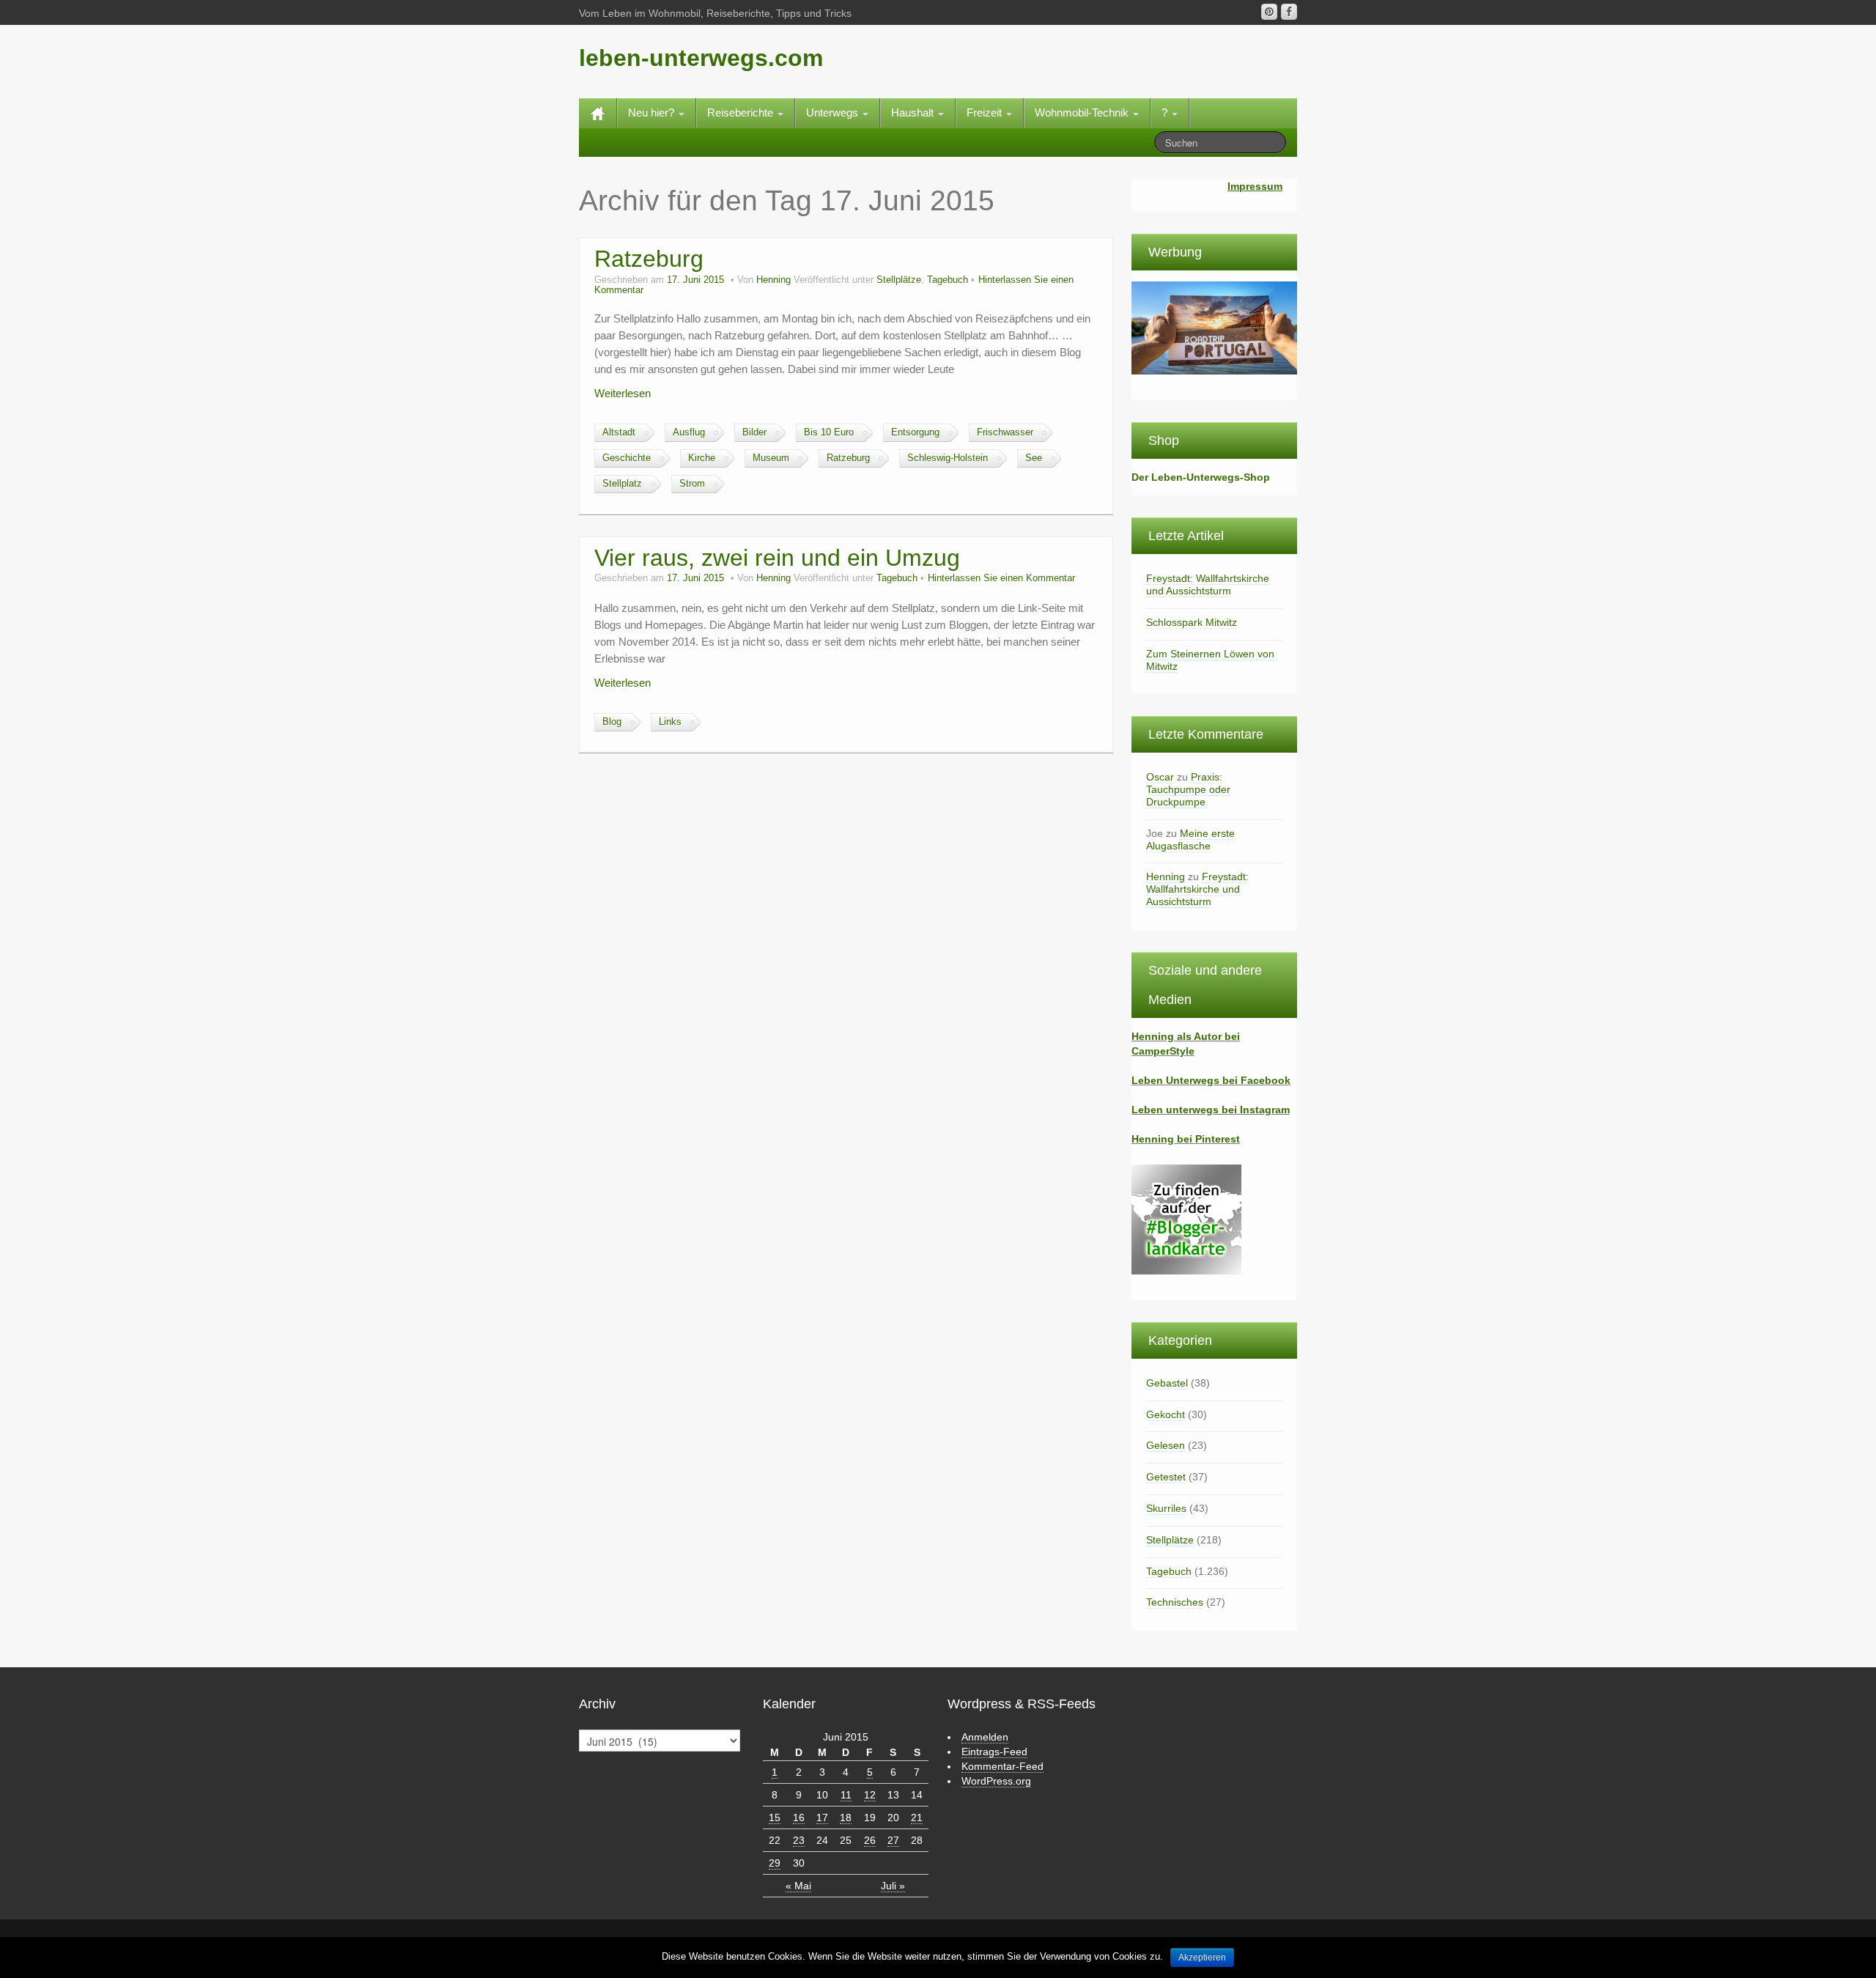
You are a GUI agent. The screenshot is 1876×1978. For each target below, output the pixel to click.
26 (870, 1840)
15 (775, 1818)
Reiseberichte (742, 112)
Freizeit (986, 112)
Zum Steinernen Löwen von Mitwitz (1210, 660)
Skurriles (1166, 1508)
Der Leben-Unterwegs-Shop (1201, 477)
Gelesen (1166, 1445)
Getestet (1166, 1477)
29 (775, 1863)
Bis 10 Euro (829, 432)
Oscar (1160, 777)
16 (799, 1818)
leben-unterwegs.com (701, 58)
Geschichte (627, 458)
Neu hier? (653, 112)
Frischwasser (1005, 432)
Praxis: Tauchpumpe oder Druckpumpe (1188, 789)
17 (822, 1818)
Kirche (702, 458)
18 (846, 1818)
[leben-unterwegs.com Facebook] (1289, 12)
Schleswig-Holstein (948, 458)
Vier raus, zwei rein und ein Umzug (777, 558)
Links (670, 722)
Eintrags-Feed (994, 1752)
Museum (771, 458)
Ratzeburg (649, 259)
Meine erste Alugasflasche (1190, 839)
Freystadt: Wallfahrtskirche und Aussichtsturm (1208, 584)
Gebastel (1167, 1383)
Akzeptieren (1202, 1957)
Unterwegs (834, 112)
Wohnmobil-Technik (1083, 112)
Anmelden (985, 1737)
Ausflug (689, 432)
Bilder (754, 432)
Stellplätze (899, 280)
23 (799, 1840)
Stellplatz (622, 484)
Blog (612, 722)
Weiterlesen (623, 393)
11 (846, 1795)
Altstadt (619, 432)
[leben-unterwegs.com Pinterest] (1269, 12)
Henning (773, 280)
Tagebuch (948, 280)
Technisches (1175, 1602)
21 (917, 1818)
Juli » (893, 1886)
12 (870, 1795)
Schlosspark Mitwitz (1192, 622)
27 (893, 1840)
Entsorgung (915, 432)
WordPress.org (996, 1781)
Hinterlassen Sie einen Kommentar (1001, 578)
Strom (692, 484)
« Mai (798, 1886)
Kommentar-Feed (1002, 1766)
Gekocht (1166, 1414)
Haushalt (914, 112)
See (1034, 458)
